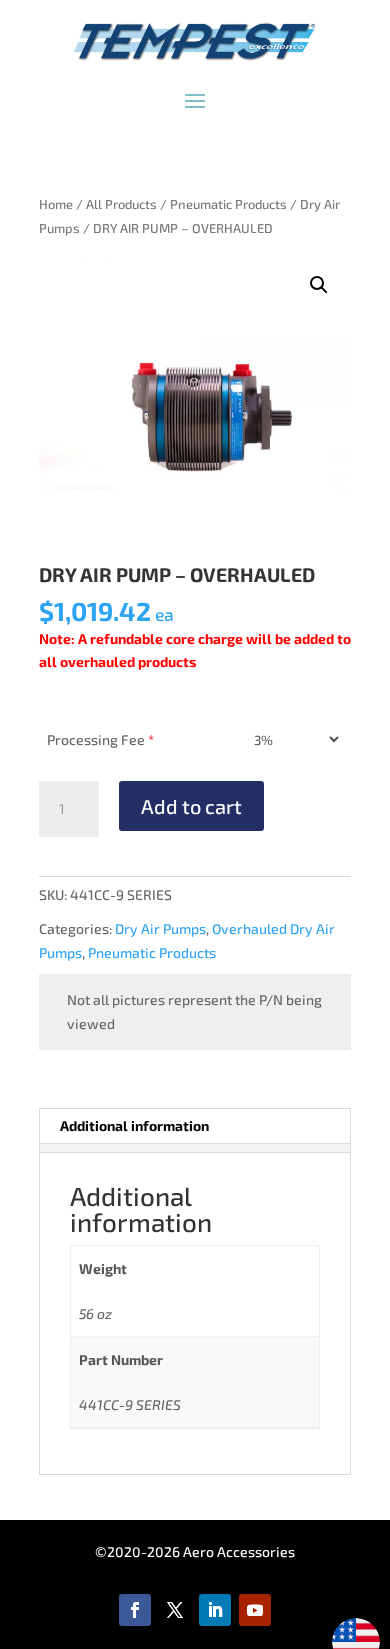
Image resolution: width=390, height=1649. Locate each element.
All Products (121, 204)
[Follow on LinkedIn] (215, 1610)
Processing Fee (100, 739)
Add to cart (191, 806)
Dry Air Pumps (160, 928)
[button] (319, 285)
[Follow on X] (175, 1610)
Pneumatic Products (228, 204)
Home (56, 204)
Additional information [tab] (134, 1125)
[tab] (194, 1148)
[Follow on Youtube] (255, 1610)
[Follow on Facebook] (135, 1610)
